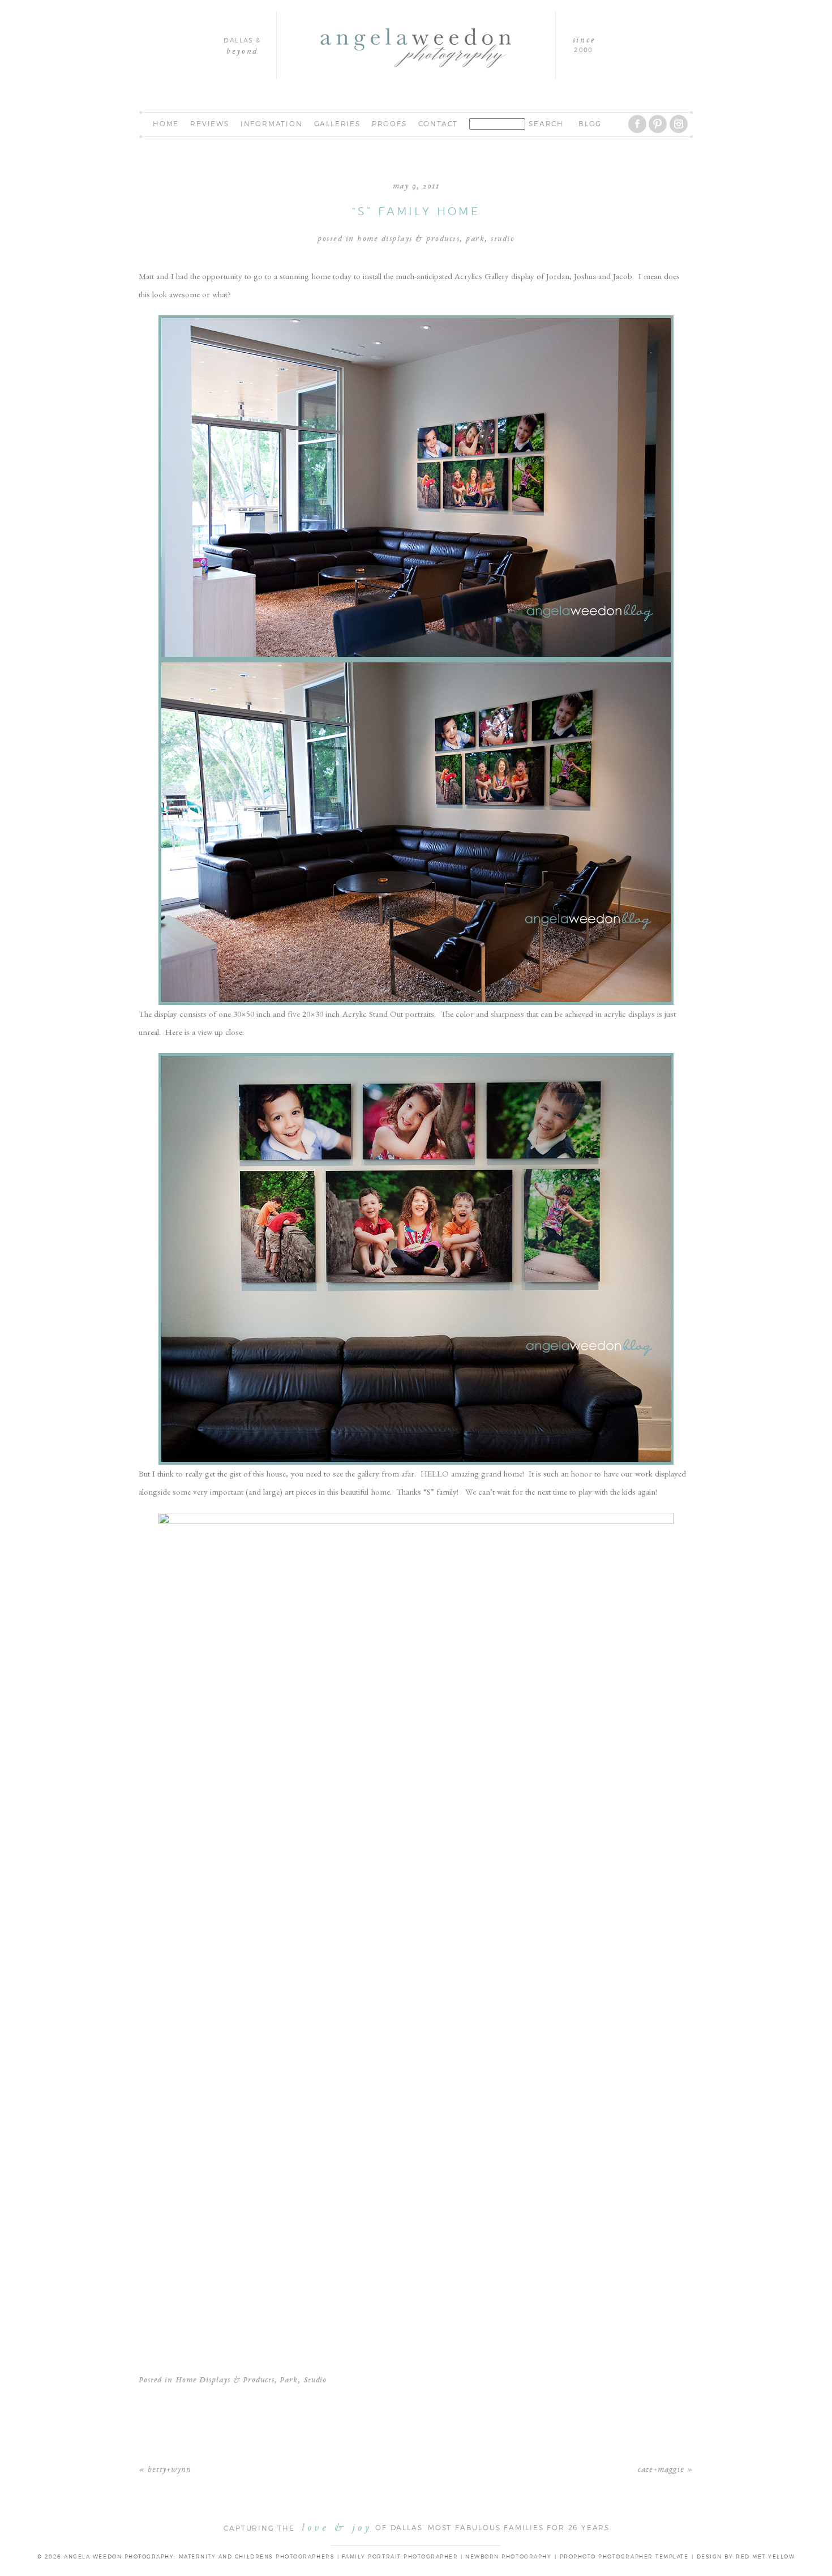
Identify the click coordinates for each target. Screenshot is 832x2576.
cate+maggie (661, 2470)
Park (475, 239)
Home (166, 124)
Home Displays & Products (408, 239)
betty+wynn (170, 2470)
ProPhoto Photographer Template (624, 2557)
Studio (503, 239)
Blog (590, 124)
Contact (438, 124)
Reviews (210, 124)
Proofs (389, 124)
